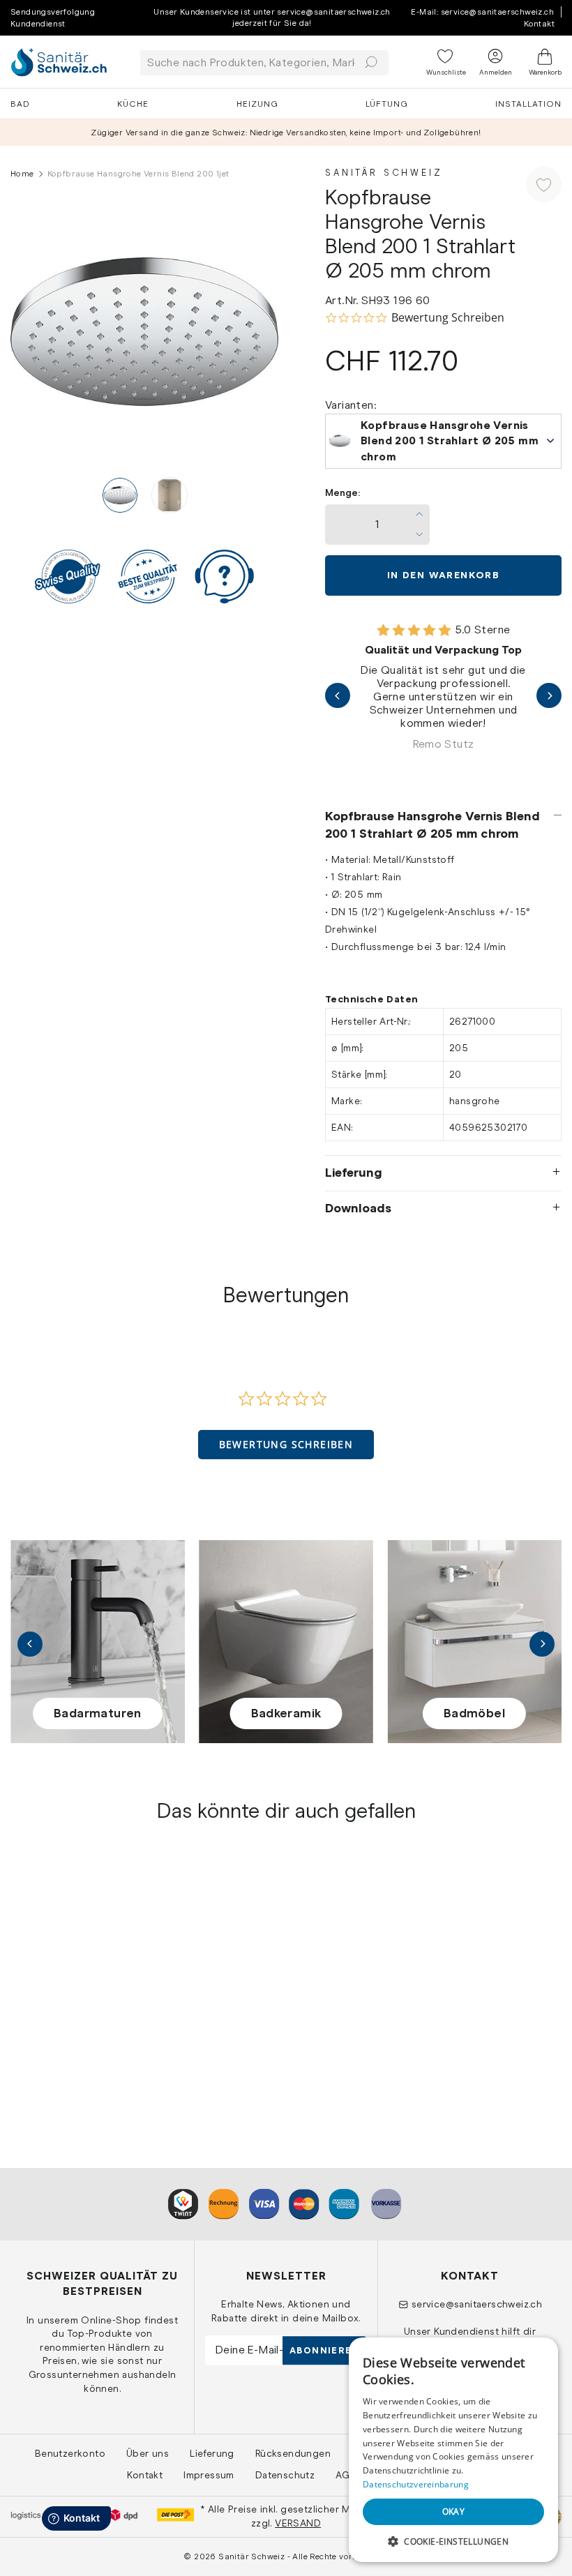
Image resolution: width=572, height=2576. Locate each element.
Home (22, 174)
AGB (346, 2475)
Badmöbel (474, 1713)
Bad (20, 104)
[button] (286, 1445)
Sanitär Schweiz (384, 173)
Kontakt (539, 24)
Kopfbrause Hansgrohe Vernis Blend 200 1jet (70, 2012)
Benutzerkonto (70, 2453)
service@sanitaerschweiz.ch (477, 2304)
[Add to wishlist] (544, 184)
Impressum (209, 2475)
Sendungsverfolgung (53, 12)
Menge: (343, 493)
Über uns (148, 2453)
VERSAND (298, 2523)
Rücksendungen (293, 2453)
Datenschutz (285, 2475)
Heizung (257, 104)
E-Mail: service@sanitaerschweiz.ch (482, 12)
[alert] (453, 2450)
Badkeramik (286, 1713)
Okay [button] (454, 2511)
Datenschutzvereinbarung (416, 2484)
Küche (133, 104)
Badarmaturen (98, 1713)
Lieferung (354, 1173)
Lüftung (387, 104)
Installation (528, 104)
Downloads (358, 1208)
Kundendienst (38, 24)
